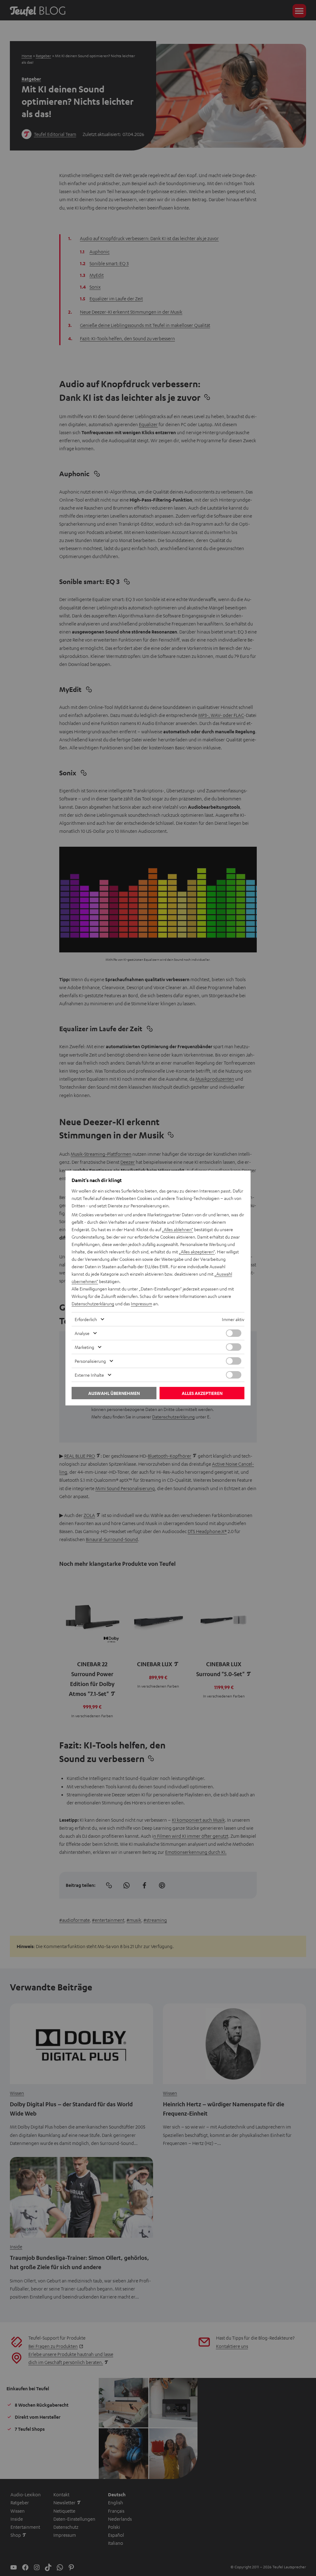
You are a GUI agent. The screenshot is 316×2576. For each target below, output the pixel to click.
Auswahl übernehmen (114, 1393)
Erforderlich (86, 1319)
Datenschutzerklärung (93, 1303)
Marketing (84, 1347)
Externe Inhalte (89, 1375)
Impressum (141, 1303)
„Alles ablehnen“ (178, 1229)
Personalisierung (90, 1361)
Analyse (82, 1333)
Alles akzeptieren (202, 1393)
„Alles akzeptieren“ (197, 1252)
